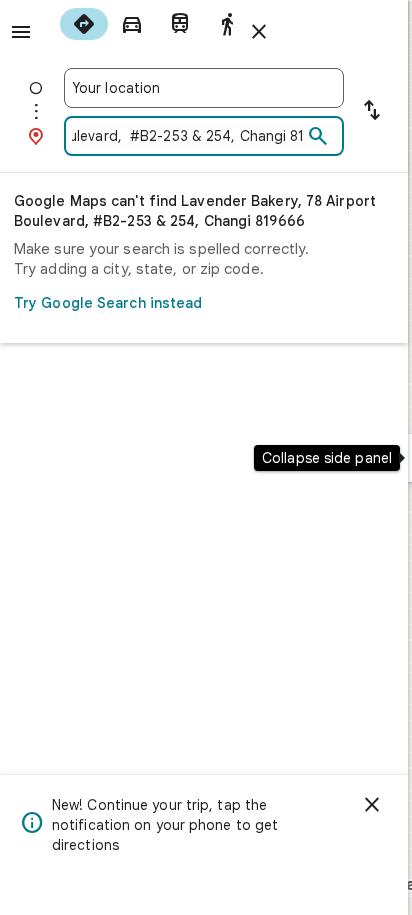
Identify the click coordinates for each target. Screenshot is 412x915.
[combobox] (204, 88)
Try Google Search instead (108, 303)
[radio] (84, 24)
